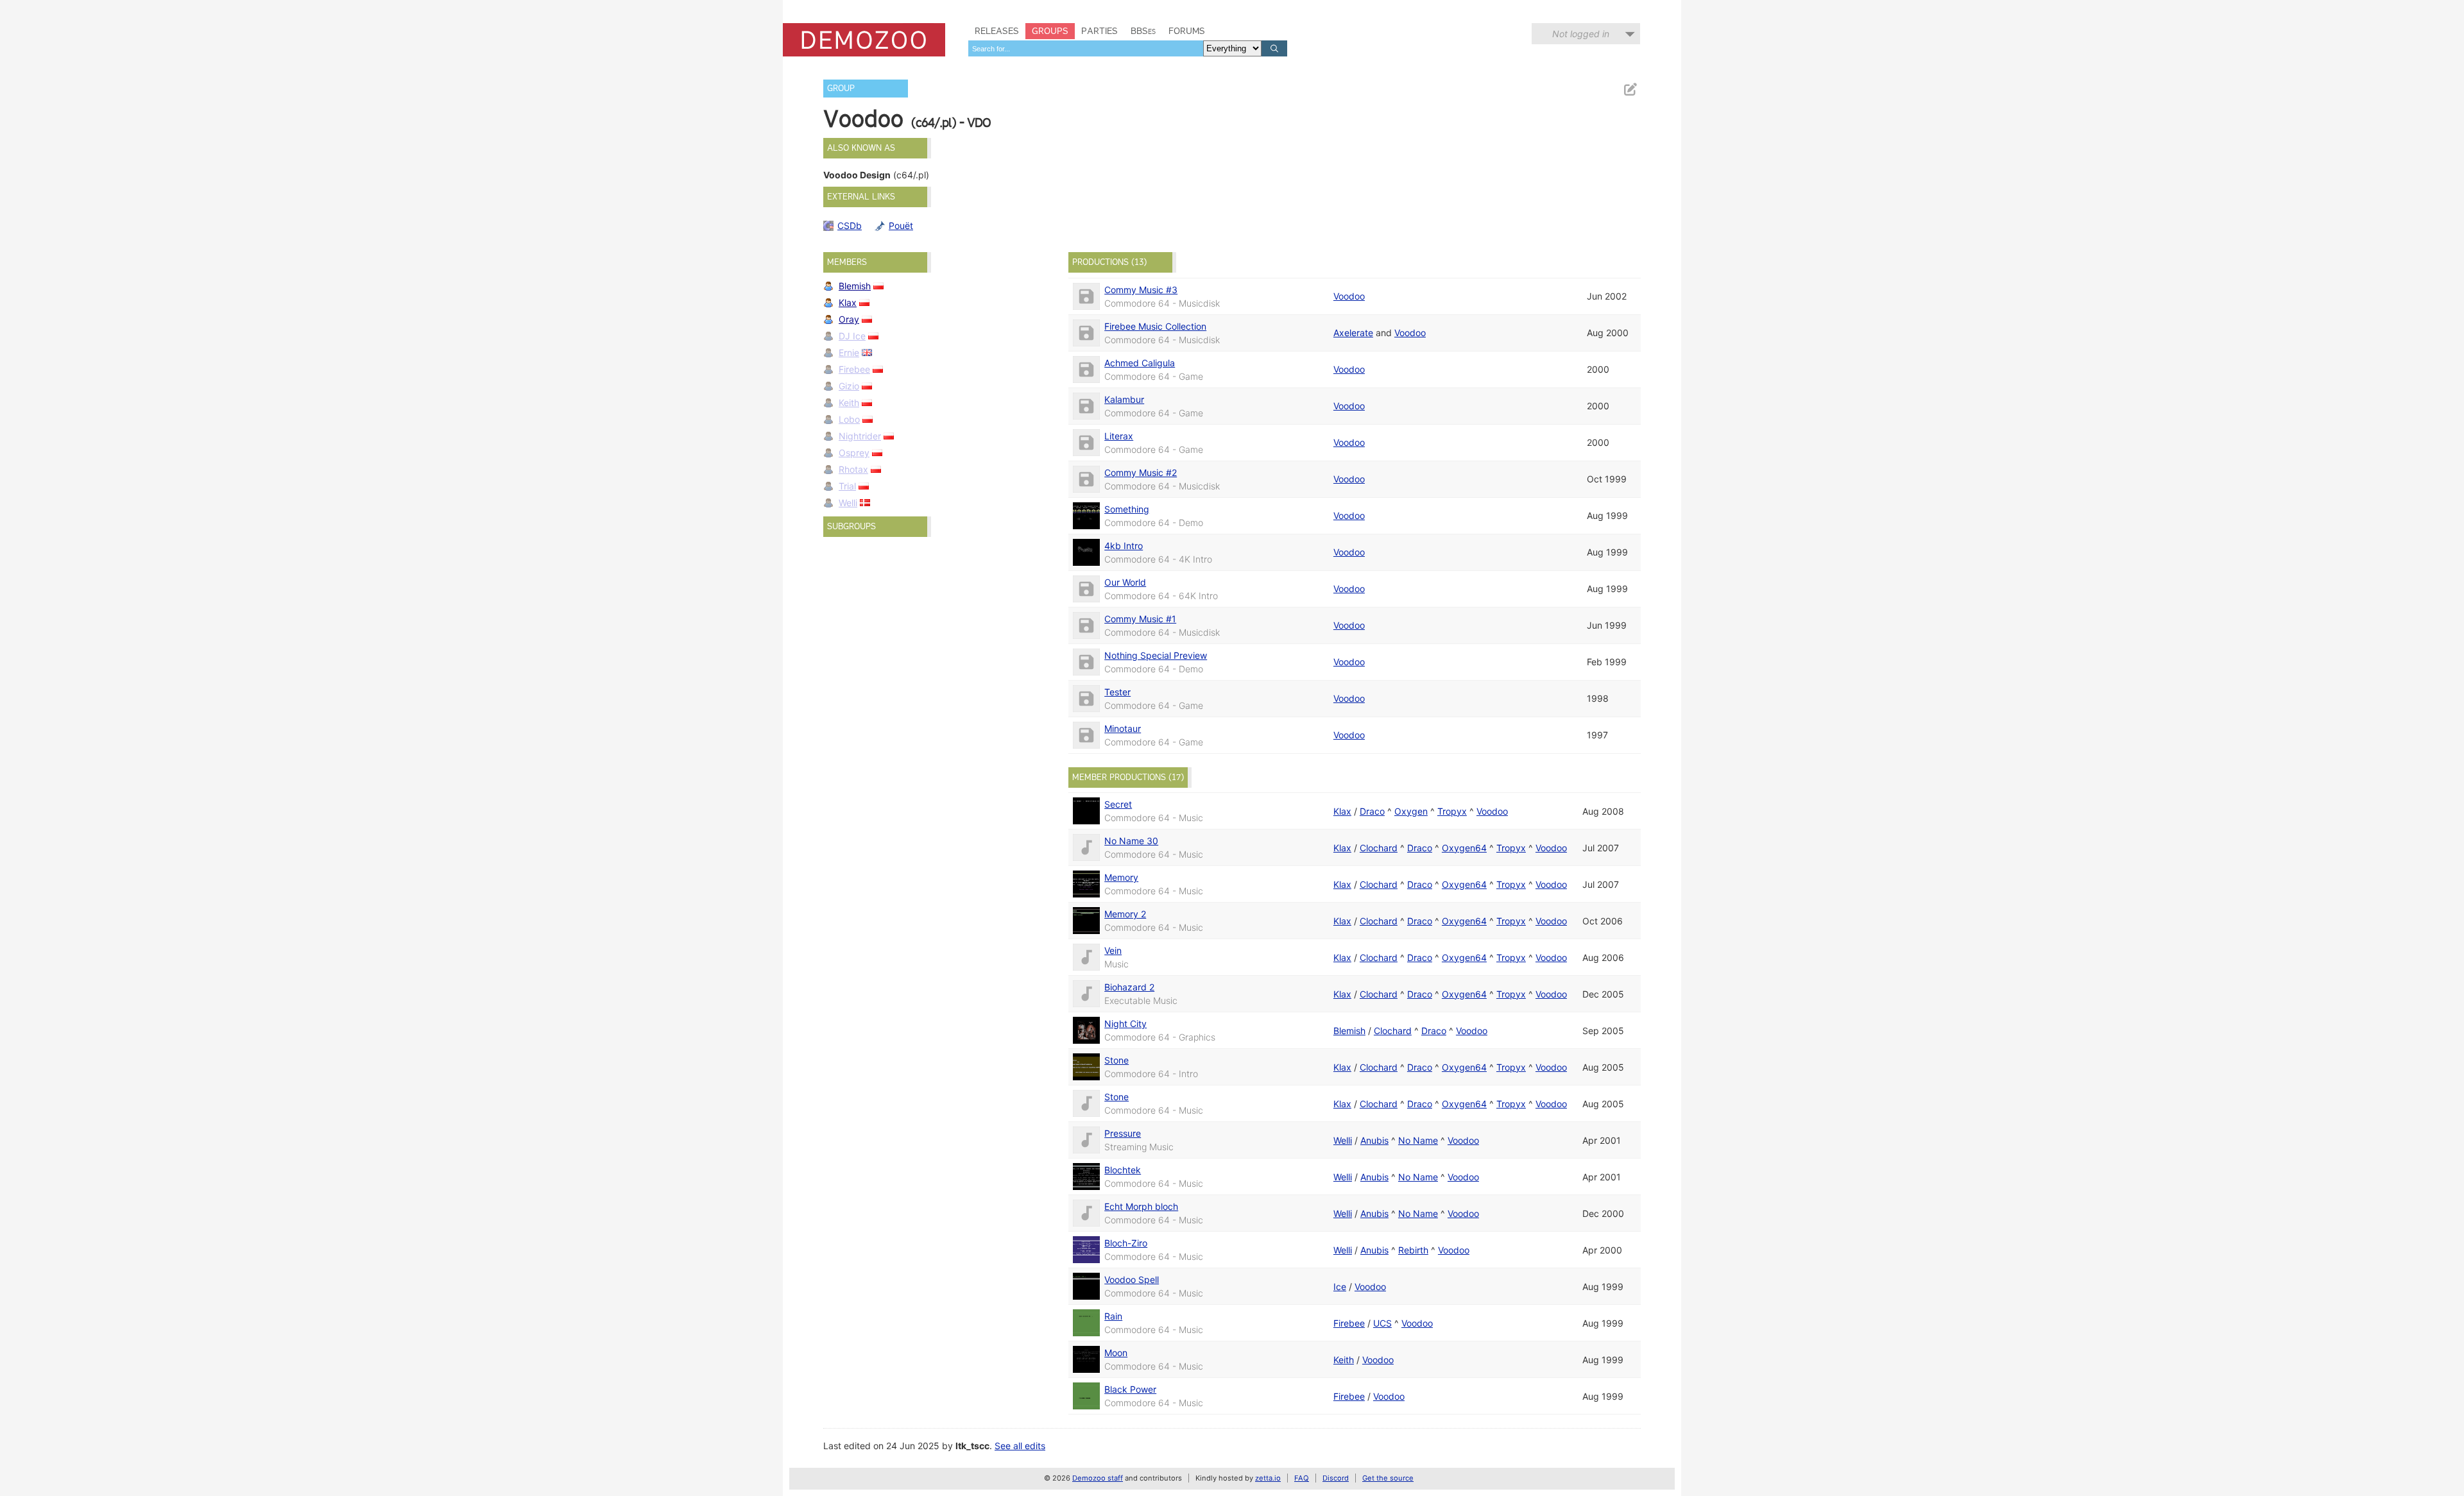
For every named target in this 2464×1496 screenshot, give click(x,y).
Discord (1336, 1478)
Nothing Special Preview (1156, 655)
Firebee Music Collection (1155, 326)
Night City (1125, 1024)
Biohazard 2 (1129, 987)
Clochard (1379, 848)
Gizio (849, 386)
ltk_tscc (972, 1446)
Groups (1050, 31)
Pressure (1123, 1133)
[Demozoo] (864, 40)
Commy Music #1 (1140, 619)
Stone (1116, 1060)
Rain (1113, 1316)
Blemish (855, 286)
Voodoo (1349, 296)
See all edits (1020, 1446)
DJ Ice (852, 336)
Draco (1372, 811)
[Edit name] (1630, 89)
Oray (849, 319)
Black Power (1130, 1389)
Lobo (849, 419)
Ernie (849, 353)
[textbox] (1086, 48)
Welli (848, 503)
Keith (849, 403)
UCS (1382, 1323)
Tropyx (1452, 811)
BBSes (1143, 31)
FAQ (1302, 1478)
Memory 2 (1125, 914)
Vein (1113, 950)
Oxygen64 (1464, 848)
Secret (1118, 804)
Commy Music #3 (1141, 290)
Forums (1187, 31)
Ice (1340, 1287)
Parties (1099, 31)
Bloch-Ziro (1126, 1243)
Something (1127, 509)
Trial (847, 486)
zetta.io (1268, 1478)
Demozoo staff (1098, 1478)
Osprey (854, 453)
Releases (997, 31)
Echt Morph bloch (1141, 1206)
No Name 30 (1131, 841)
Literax (1119, 436)
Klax (848, 302)
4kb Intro (1124, 546)
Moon (1116, 1353)
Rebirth (1413, 1250)
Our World (1125, 582)
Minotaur (1123, 728)
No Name (1418, 1140)
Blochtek (1123, 1170)
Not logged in (1581, 34)
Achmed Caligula (1140, 363)
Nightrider (860, 436)
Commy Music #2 (1141, 472)
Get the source (1388, 1478)
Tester (1117, 692)
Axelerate (1353, 333)
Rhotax (853, 469)
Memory (1121, 877)
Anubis (1374, 1140)
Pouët (901, 225)
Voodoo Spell (1132, 1279)
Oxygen (1411, 811)
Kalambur (1124, 399)
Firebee (854, 369)
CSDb (850, 225)
